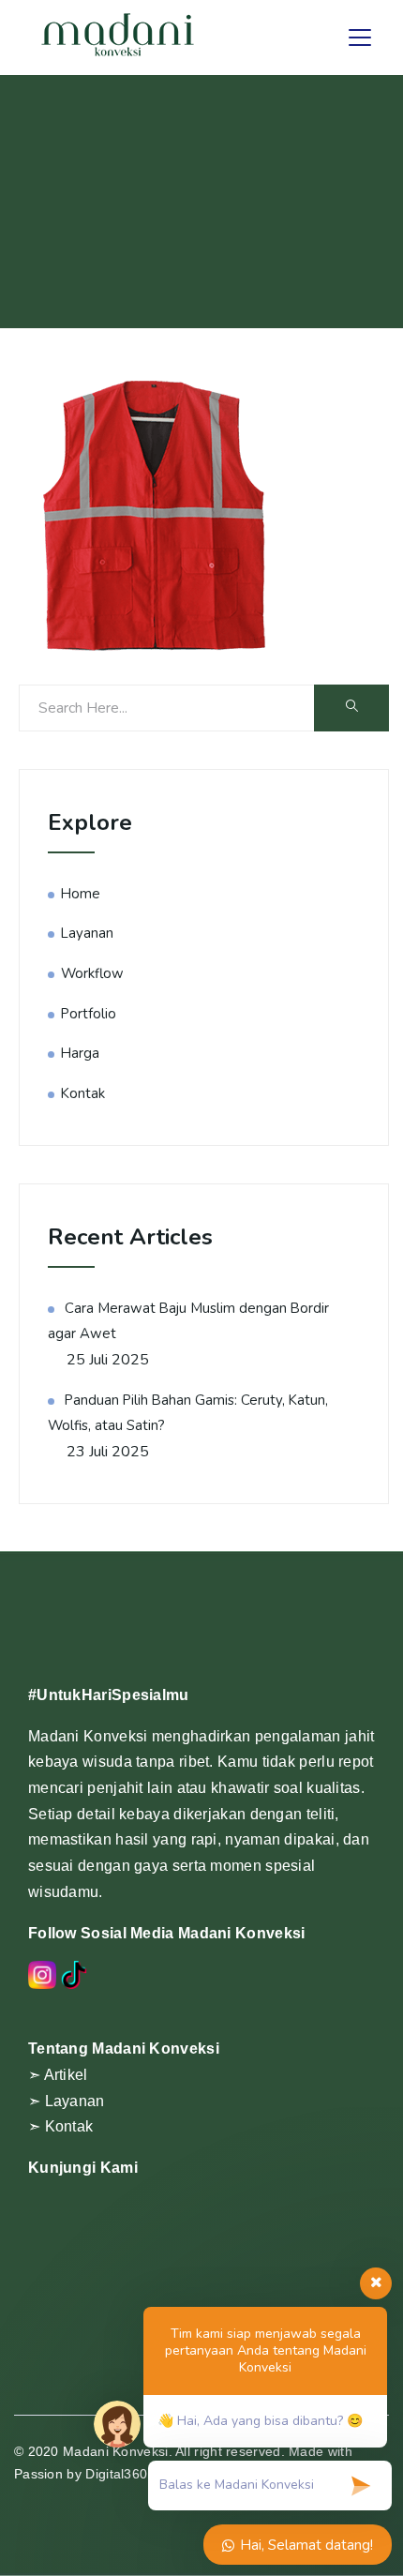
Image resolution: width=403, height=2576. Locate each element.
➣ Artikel (58, 2075)
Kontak (83, 1093)
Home (81, 894)
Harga (80, 1053)
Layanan (87, 933)
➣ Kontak (60, 2126)
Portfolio (89, 1014)
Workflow (92, 973)
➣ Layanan (67, 2101)
